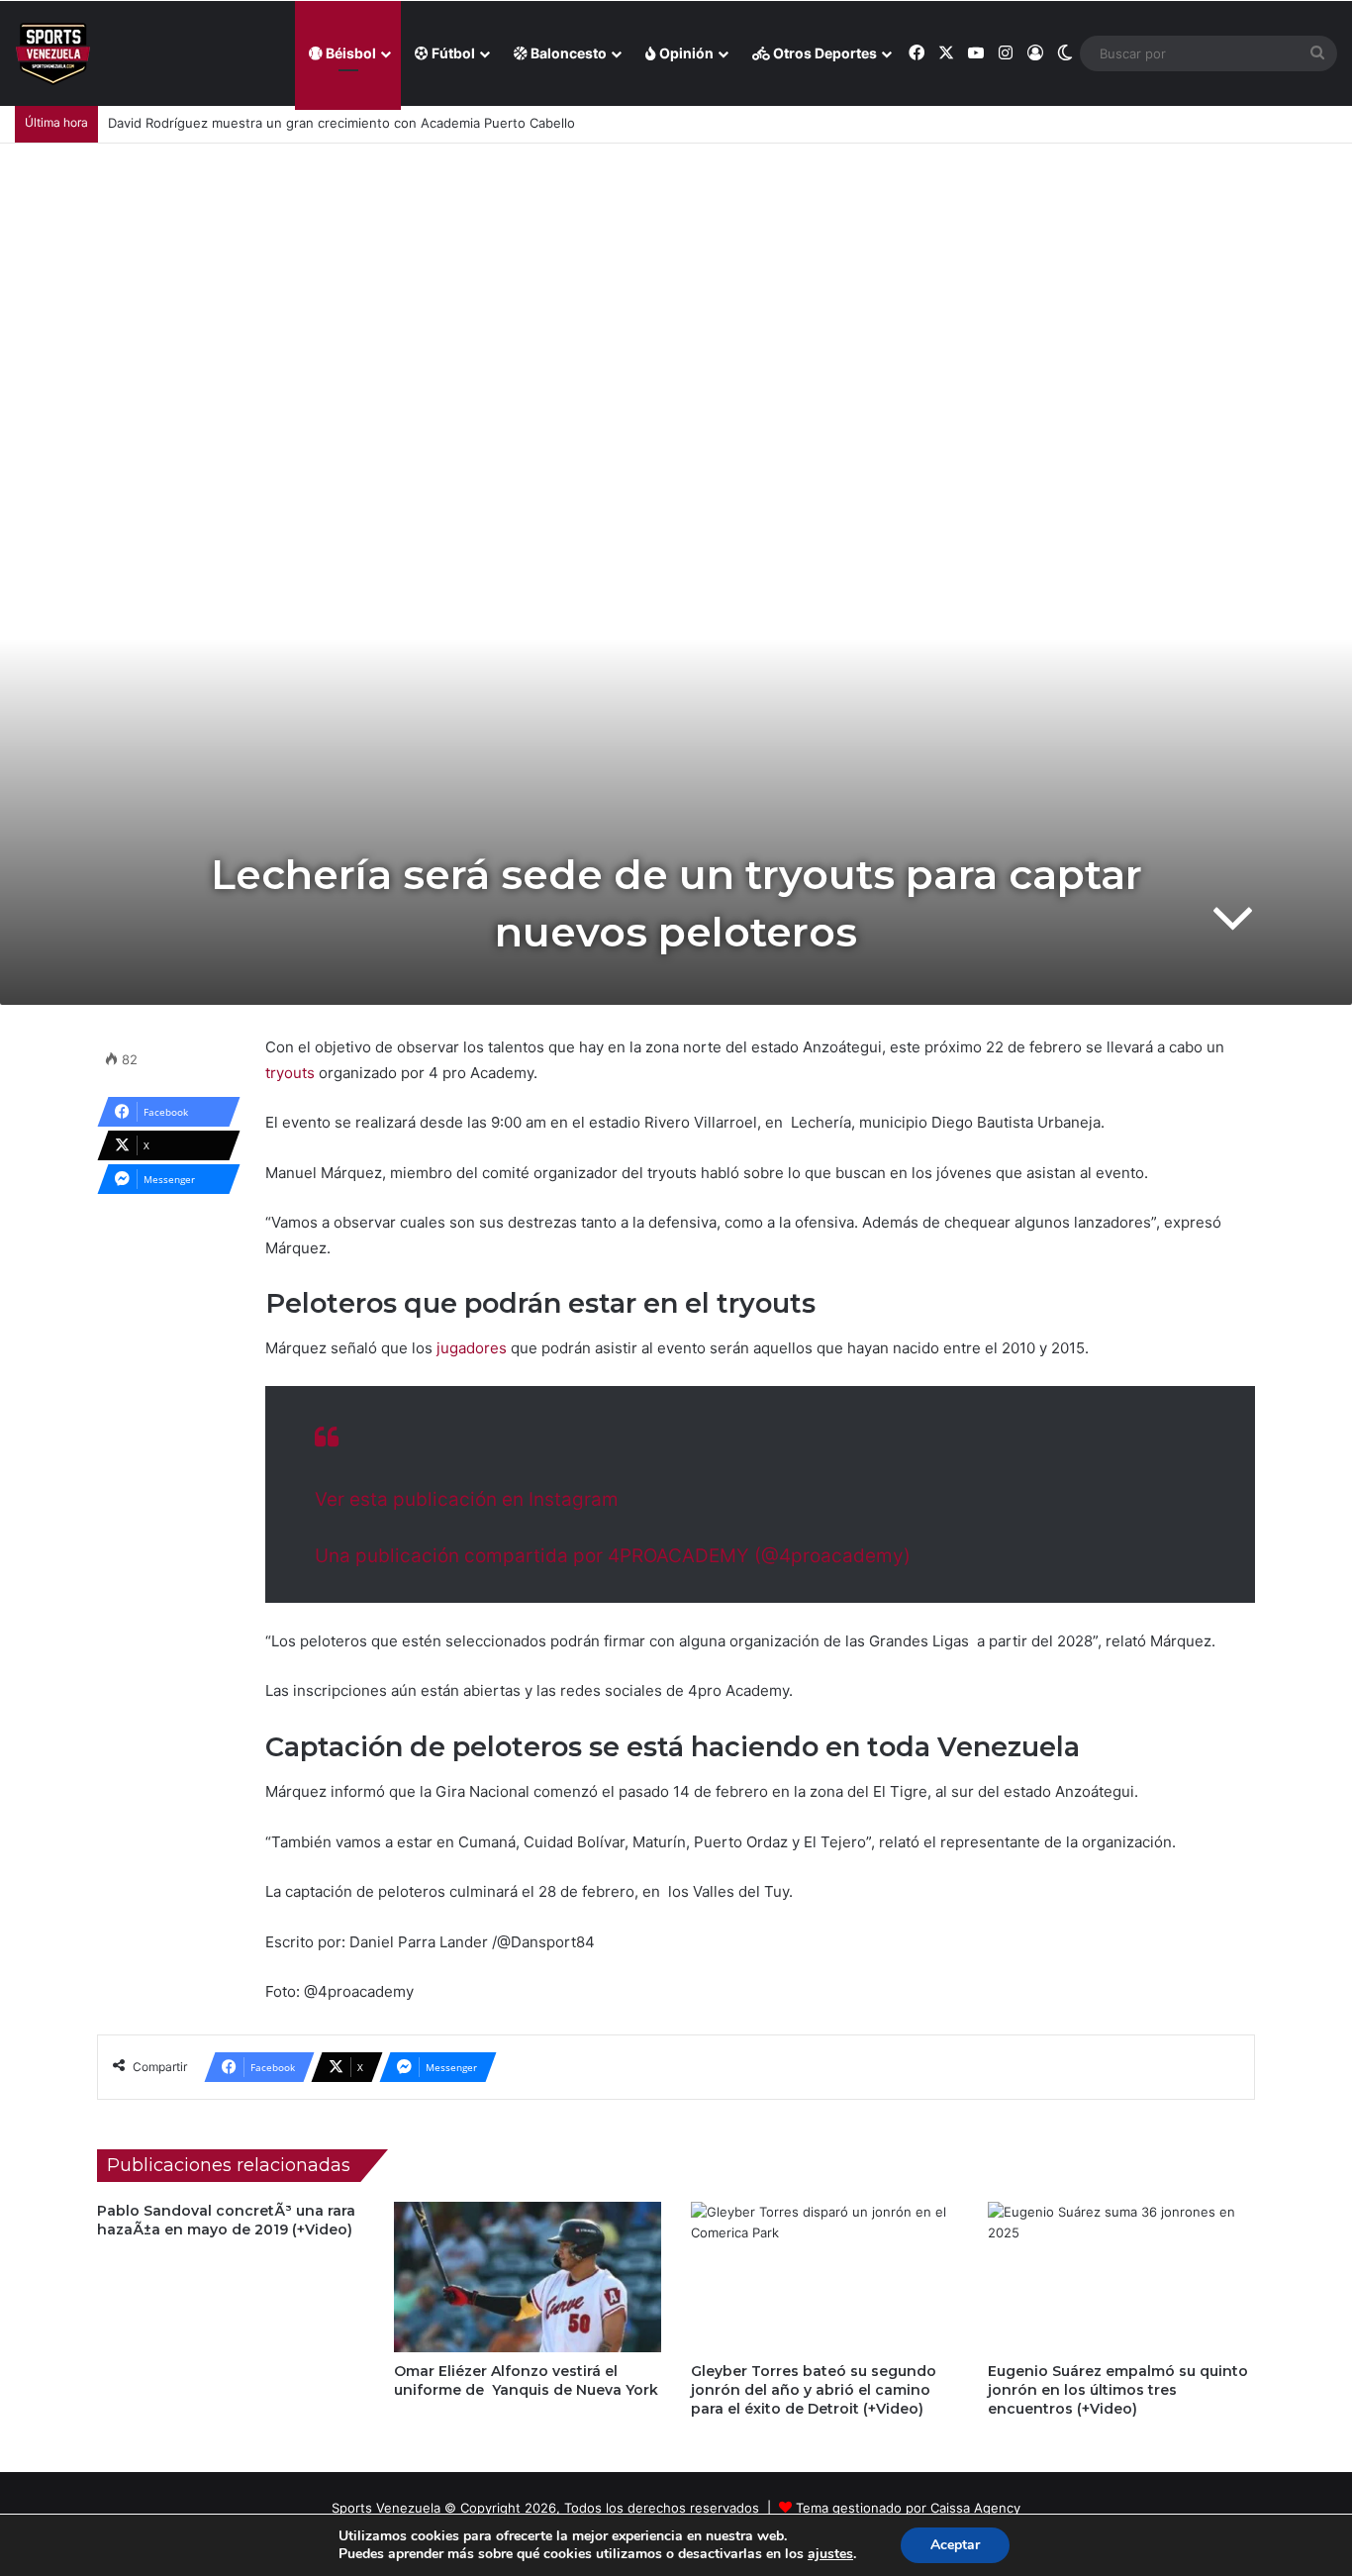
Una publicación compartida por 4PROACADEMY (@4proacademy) (613, 1556)
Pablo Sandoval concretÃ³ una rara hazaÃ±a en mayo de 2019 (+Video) (226, 2220)
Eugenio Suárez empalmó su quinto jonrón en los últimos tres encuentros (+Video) (1118, 2390)
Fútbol (452, 53)
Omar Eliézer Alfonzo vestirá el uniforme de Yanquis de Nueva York (526, 2380)
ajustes (830, 2554)
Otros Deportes (823, 53)
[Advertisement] (676, 292)
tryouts (290, 1073)
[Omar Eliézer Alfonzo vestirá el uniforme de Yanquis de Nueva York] (528, 2277)
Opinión (685, 53)
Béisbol (349, 53)
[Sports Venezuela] (53, 54)
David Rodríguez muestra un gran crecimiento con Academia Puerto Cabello (341, 123)
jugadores (474, 1348)
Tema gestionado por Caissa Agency (908, 2508)
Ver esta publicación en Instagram (467, 1499)
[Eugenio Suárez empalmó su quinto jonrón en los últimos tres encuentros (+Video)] (1121, 2277)
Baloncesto (567, 53)
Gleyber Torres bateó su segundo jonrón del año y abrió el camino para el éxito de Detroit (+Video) (814, 2390)
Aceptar (955, 2545)
